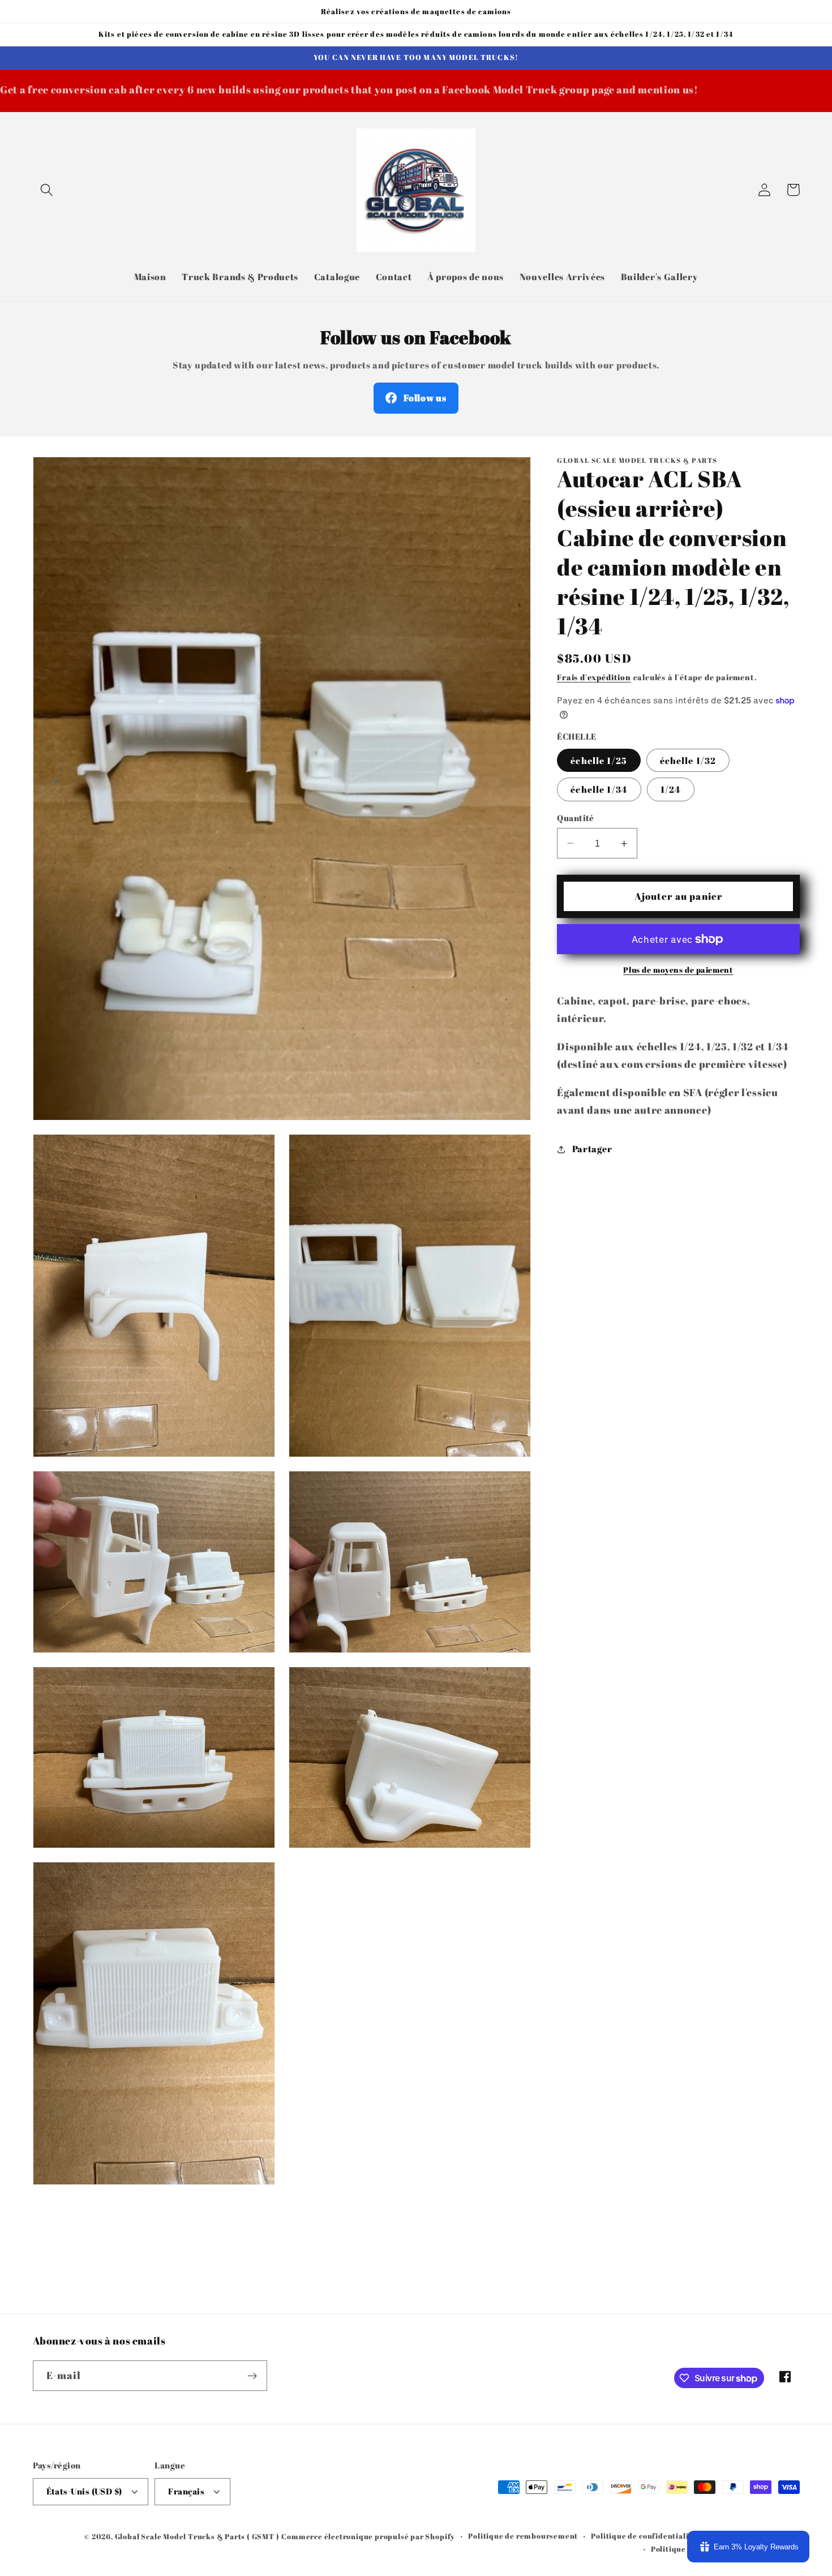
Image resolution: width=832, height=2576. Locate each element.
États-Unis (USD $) (84, 2491)
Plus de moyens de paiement (678, 970)
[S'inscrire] (252, 2376)
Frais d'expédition (594, 677)
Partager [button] (592, 1149)
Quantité (576, 818)
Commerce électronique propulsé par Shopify (368, 2537)
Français (186, 2491)
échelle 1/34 (599, 789)
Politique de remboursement (523, 2536)
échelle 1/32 (688, 761)
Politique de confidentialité (644, 2536)
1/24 (671, 789)
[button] (47, 190)
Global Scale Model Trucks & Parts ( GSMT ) (197, 2537)
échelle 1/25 (599, 761)
